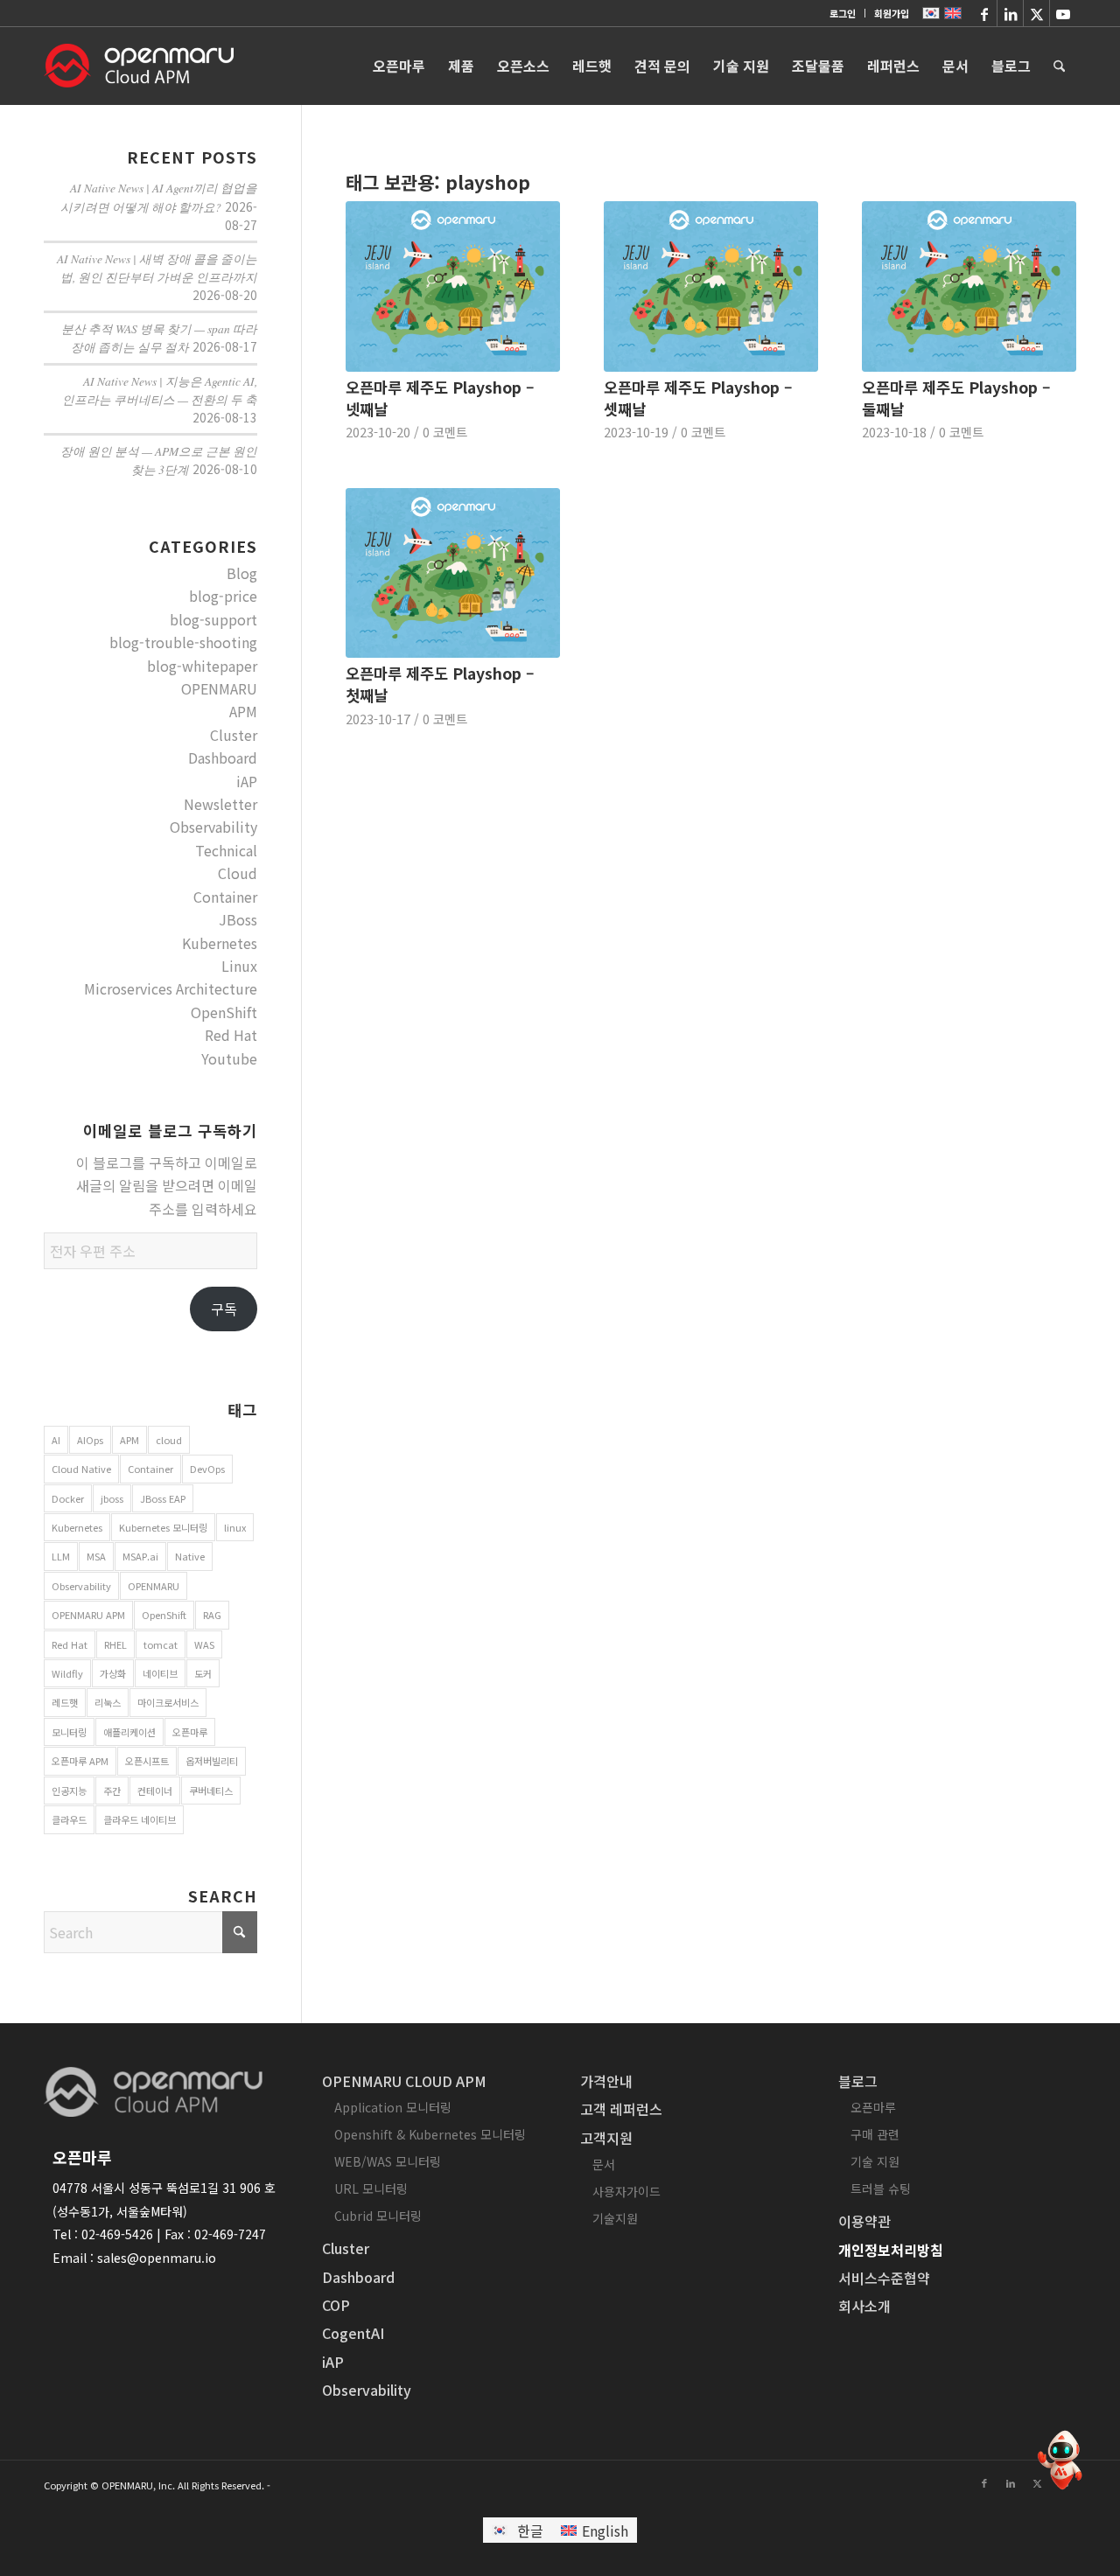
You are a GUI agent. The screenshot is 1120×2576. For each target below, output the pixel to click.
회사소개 (864, 2306)
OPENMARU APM (88, 1615)
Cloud (238, 873)
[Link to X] (1036, 13)
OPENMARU (219, 688)
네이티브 (160, 1673)
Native (190, 1556)
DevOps (207, 1469)
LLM (61, 1556)
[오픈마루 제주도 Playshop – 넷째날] (453, 286)
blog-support (213, 619)
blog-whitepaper (202, 666)
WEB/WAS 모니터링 (388, 2161)
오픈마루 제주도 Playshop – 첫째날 (440, 684)
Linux (239, 966)
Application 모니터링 (393, 2107)
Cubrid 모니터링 (378, 2216)
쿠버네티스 (211, 1791)
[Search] (1059, 66)
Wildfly (67, 1673)
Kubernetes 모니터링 (163, 1527)
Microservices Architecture (171, 988)
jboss (112, 1498)
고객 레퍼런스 (621, 2109)
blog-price (223, 596)
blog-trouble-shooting (183, 642)
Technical (226, 850)
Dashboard (223, 757)
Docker (68, 1498)
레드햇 (65, 1702)
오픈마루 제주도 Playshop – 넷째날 (440, 398)
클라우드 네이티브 (140, 1819)
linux (235, 1527)
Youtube (229, 1058)
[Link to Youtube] (1063, 13)
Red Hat (231, 1035)
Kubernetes (220, 943)
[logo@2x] (139, 66)
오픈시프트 (147, 1761)
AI (56, 1440)
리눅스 (108, 1702)
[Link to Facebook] (984, 13)
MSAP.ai (140, 1556)
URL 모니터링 (371, 2189)
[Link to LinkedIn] (1010, 13)
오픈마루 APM (80, 1761)
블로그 (858, 2081)
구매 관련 (875, 2134)
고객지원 (606, 2138)
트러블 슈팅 (881, 2189)
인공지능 (69, 1791)
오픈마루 (190, 1732)
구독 (224, 1309)
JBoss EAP (163, 1498)
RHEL (115, 1644)
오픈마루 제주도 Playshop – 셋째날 (698, 398)
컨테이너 (155, 1791)
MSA (96, 1556)
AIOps (90, 1440)
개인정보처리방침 (891, 2250)
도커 (203, 1673)
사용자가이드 (626, 2191)
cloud (169, 1440)
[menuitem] (843, 13)
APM (243, 711)
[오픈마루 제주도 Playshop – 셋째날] (711, 286)
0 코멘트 (445, 432)
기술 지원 (875, 2161)
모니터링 (69, 1732)
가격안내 (606, 2081)
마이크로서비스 (168, 1702)
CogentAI (353, 2333)
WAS (204, 1644)
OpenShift (224, 1012)
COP (336, 2305)
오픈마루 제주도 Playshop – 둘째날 (956, 398)
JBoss (238, 919)
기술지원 (615, 2218)
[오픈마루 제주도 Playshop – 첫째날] (453, 573)
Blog (242, 573)
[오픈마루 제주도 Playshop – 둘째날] (969, 286)
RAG (212, 1615)
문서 (604, 2164)
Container (225, 897)
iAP (247, 781)
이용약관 (864, 2221)
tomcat (161, 1644)
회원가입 (892, 13)
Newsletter (220, 804)
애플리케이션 (129, 1732)
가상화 (113, 1673)
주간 (112, 1791)
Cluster (234, 735)
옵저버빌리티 (212, 1761)
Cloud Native (81, 1469)
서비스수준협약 (884, 2278)
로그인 (843, 13)
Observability (213, 827)
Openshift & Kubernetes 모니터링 (430, 2134)
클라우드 (69, 1819)
